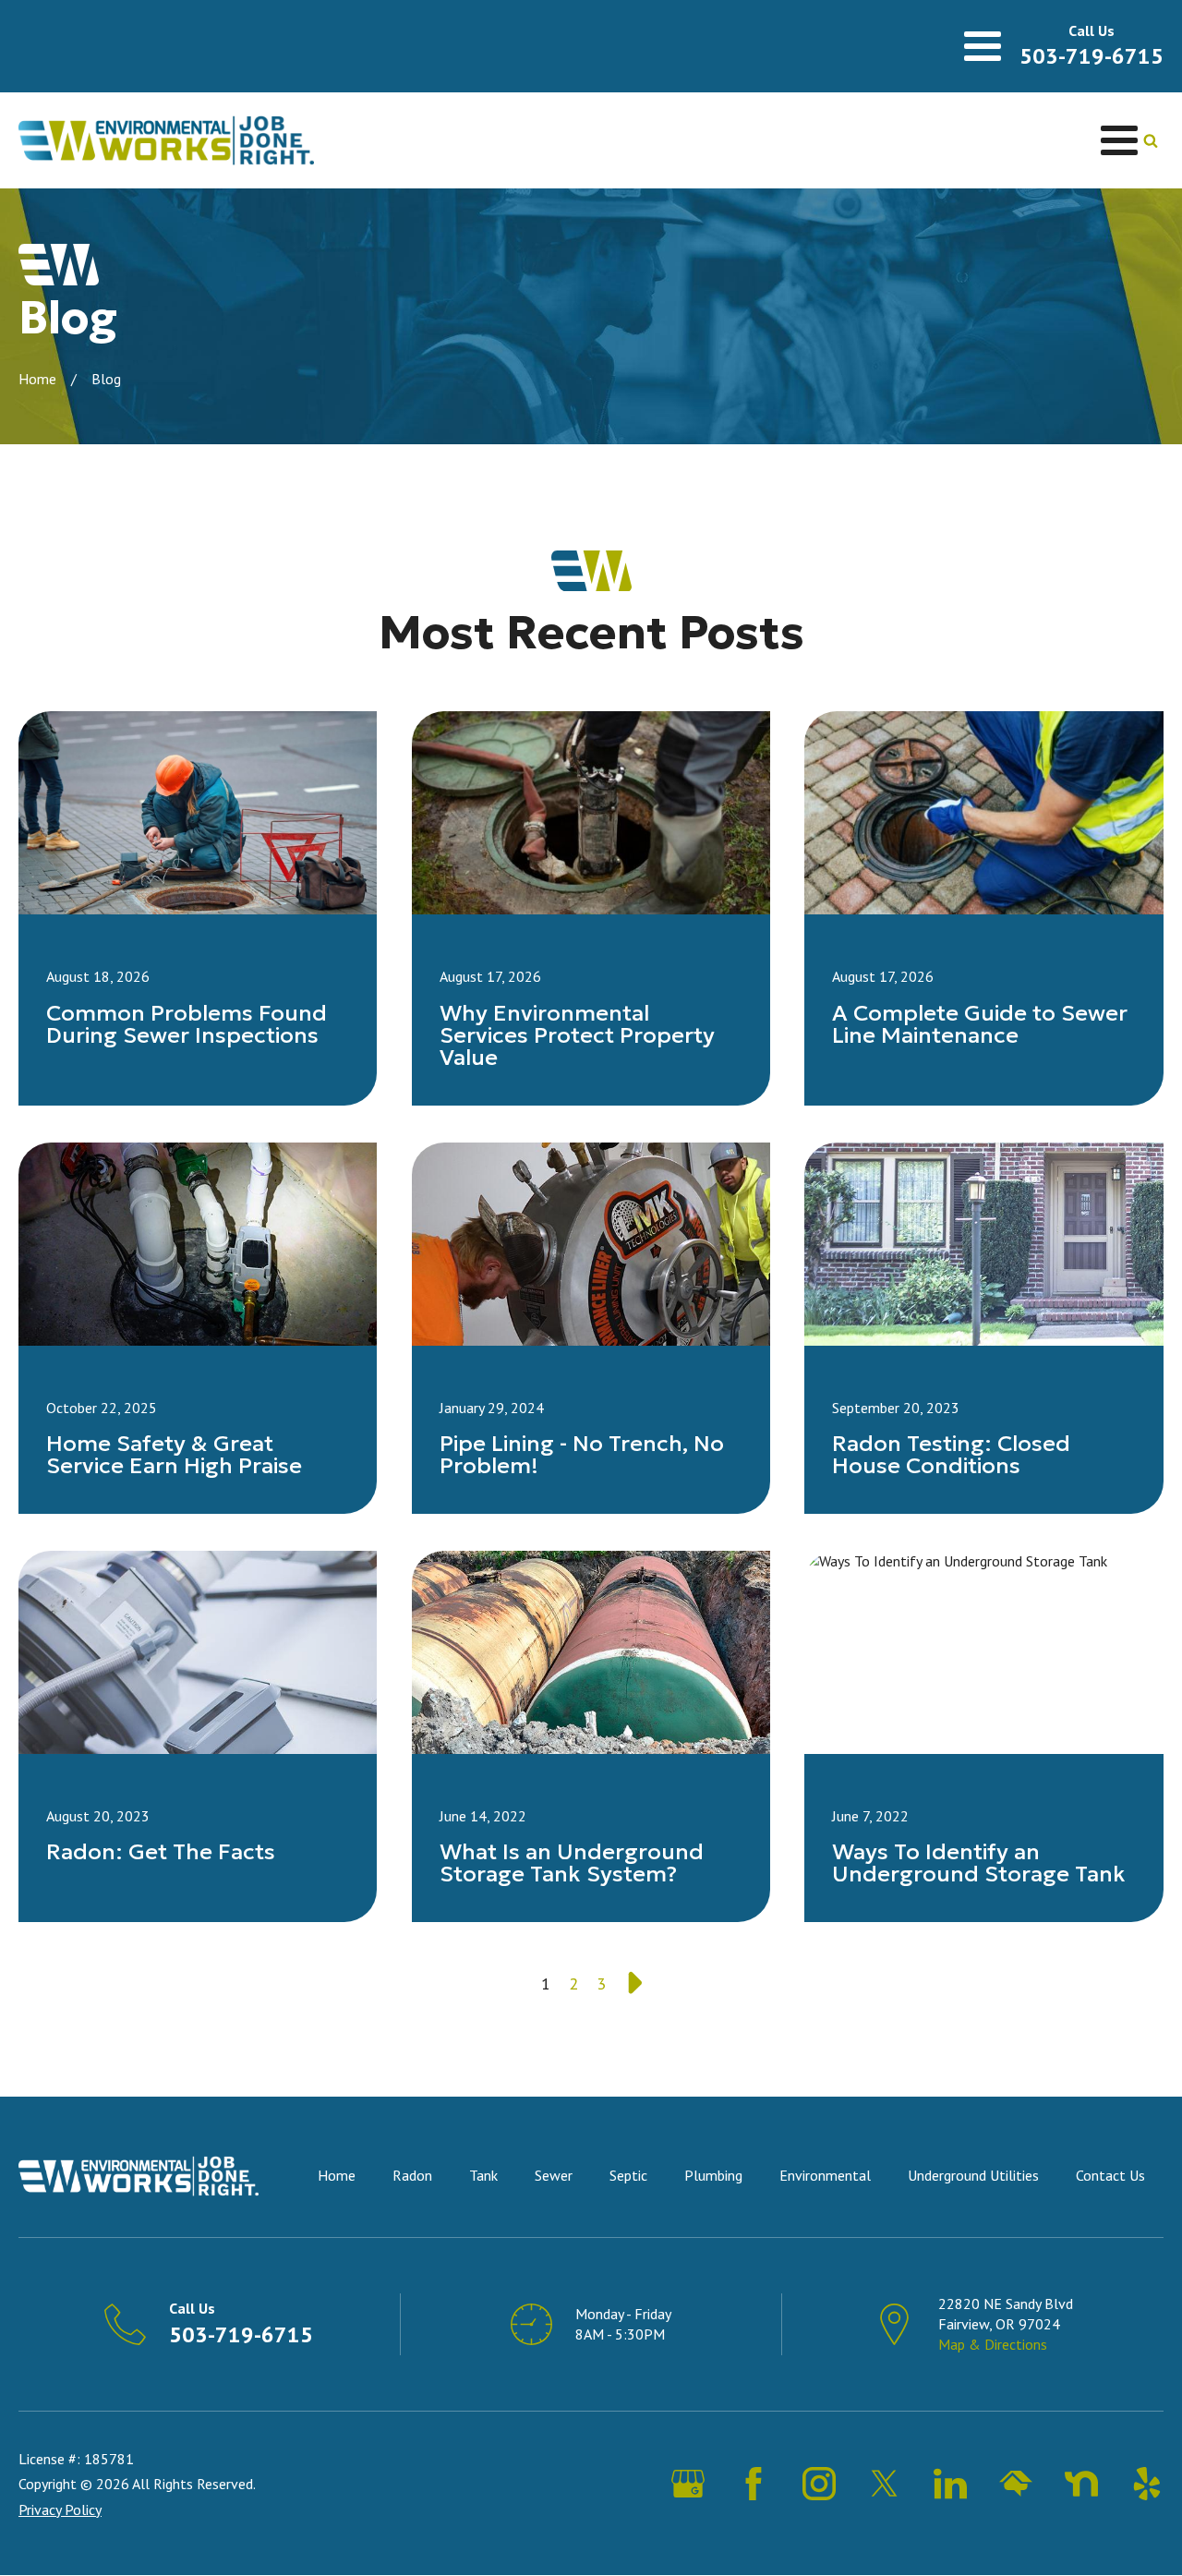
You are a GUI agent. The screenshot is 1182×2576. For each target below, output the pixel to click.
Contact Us (1110, 2175)
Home (37, 379)
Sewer (554, 2175)
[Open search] (1151, 140)
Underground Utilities (973, 2175)
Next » (633, 1983)
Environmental (825, 2175)
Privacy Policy (60, 2509)
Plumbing (713, 2175)
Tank (483, 2175)
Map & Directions (993, 2344)
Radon (412, 2175)
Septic (628, 2175)
